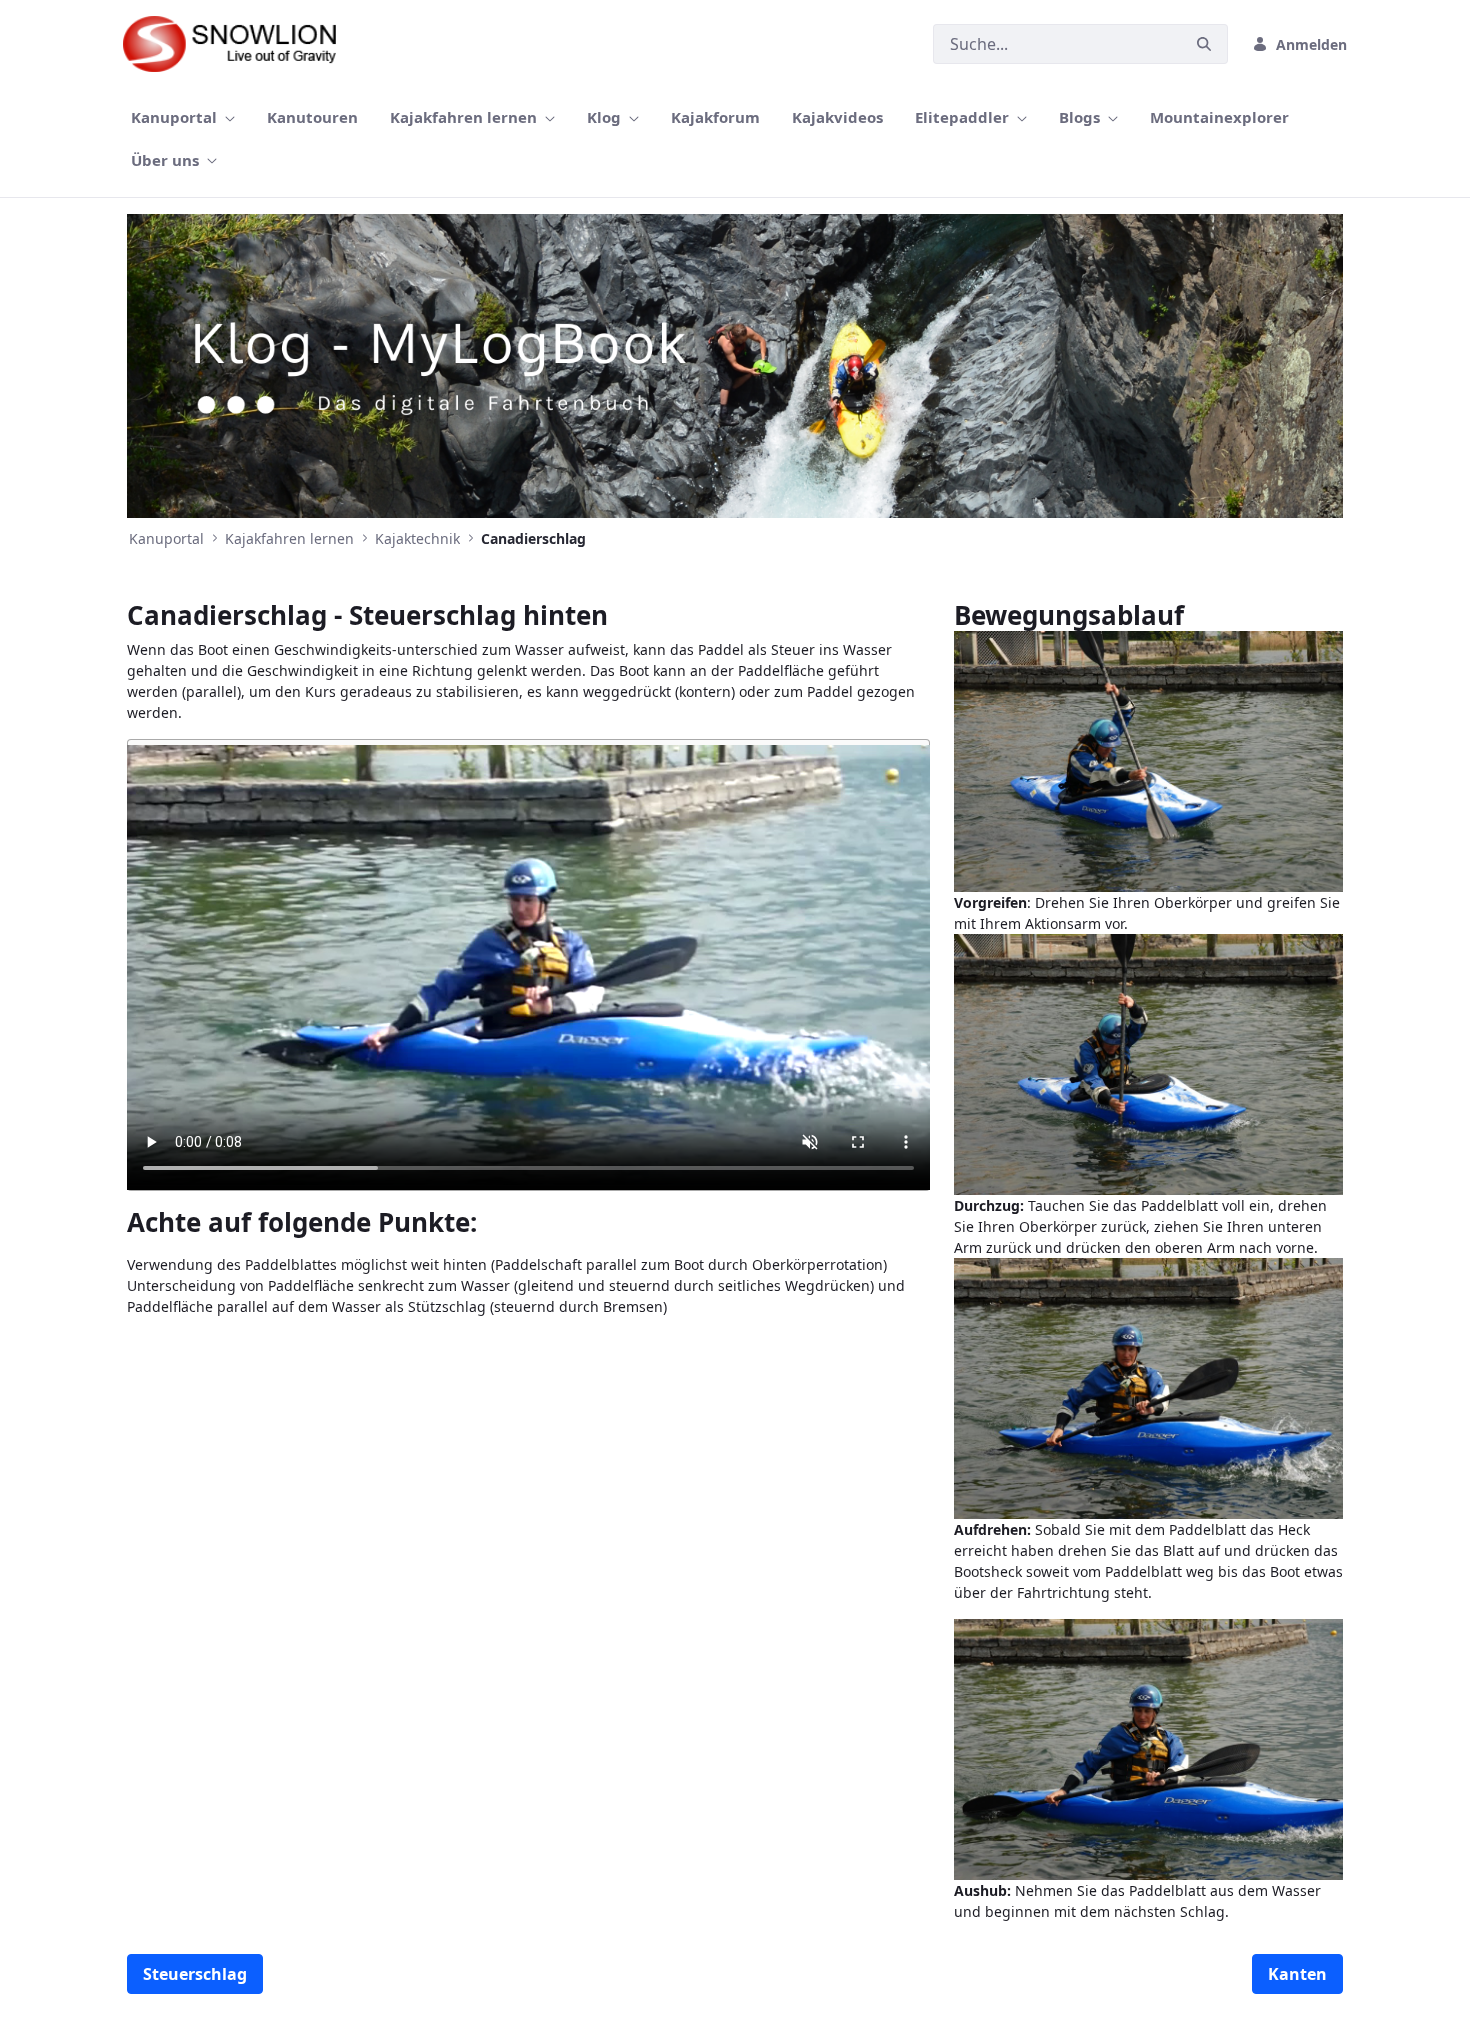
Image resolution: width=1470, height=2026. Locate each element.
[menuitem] (183, 117)
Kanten (1297, 1974)
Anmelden (1311, 44)
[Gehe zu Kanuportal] (239, 44)
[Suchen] (1204, 44)
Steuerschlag (195, 1974)
